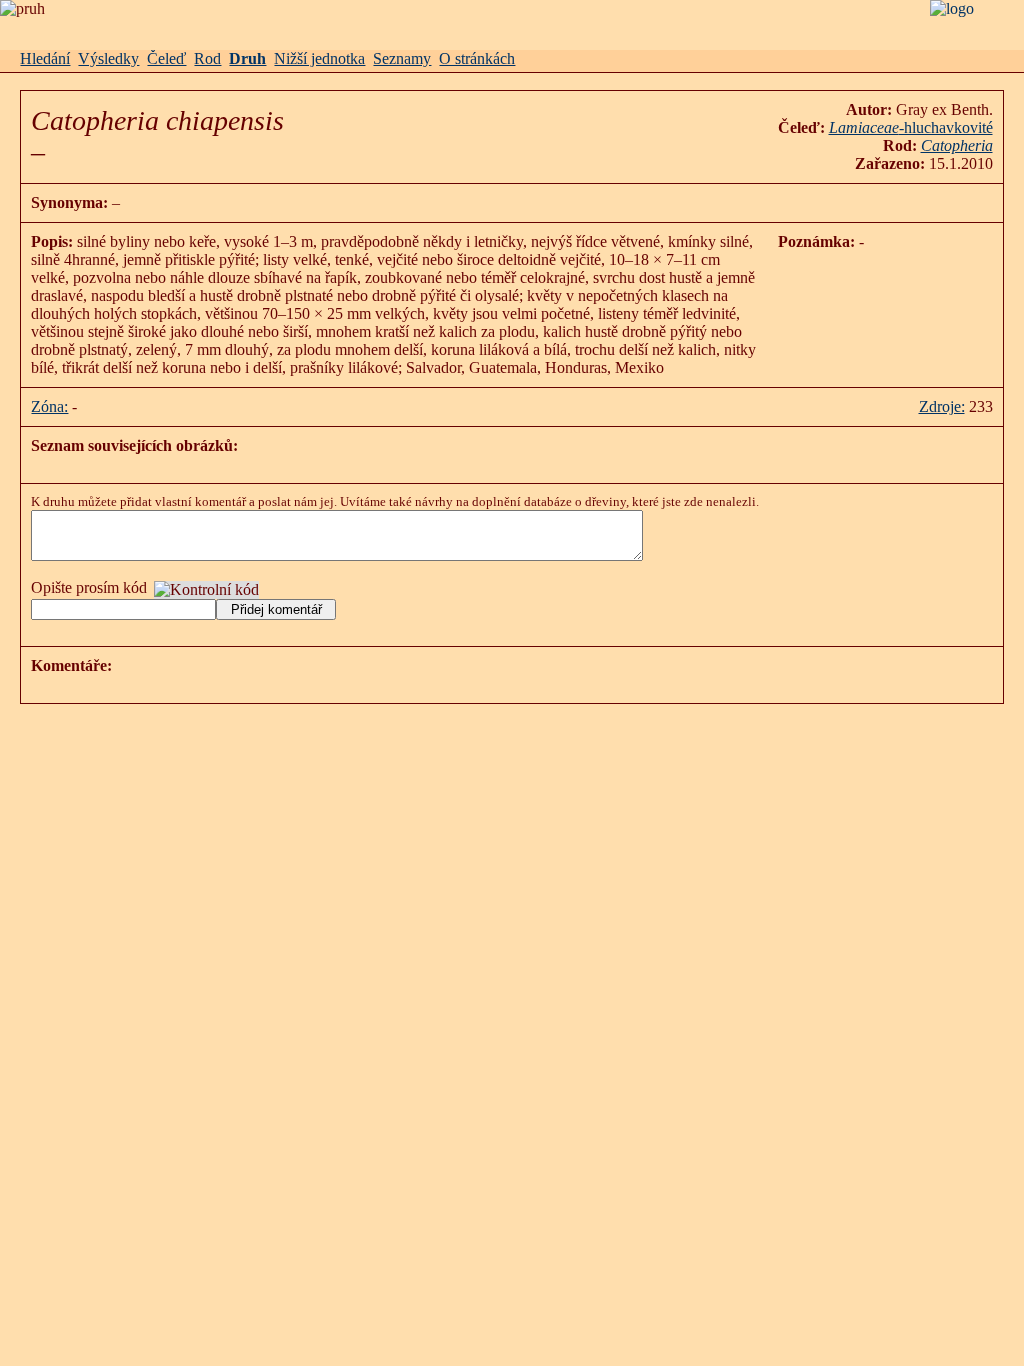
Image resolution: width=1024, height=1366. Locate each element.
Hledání (45, 58)
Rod (207, 58)
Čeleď (166, 58)
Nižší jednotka (319, 58)
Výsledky (108, 58)
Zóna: (49, 406)
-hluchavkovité (911, 127)
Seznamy (402, 58)
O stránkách (477, 58)
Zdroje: (942, 406)
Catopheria (957, 145)
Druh (247, 58)
